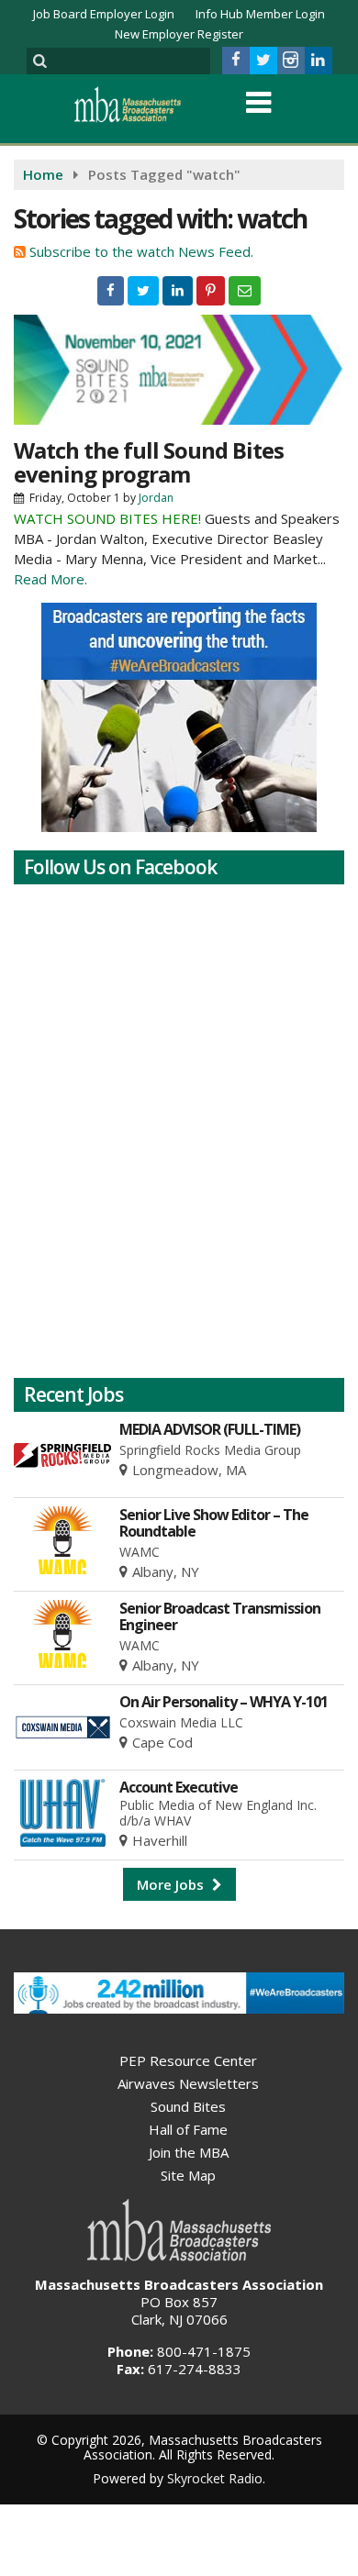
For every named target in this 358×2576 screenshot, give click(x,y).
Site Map (188, 2175)
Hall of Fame (188, 2129)
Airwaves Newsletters (188, 2083)
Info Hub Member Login (260, 14)
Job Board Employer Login (104, 14)
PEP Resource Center (188, 2060)
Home (43, 174)
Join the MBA (189, 2152)
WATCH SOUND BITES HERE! (107, 518)
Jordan (156, 498)
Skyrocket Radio (215, 2478)
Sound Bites (188, 2106)
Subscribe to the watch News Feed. (141, 251)
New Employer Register (179, 34)
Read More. (50, 579)
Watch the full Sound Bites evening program (149, 462)
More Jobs (172, 1884)
